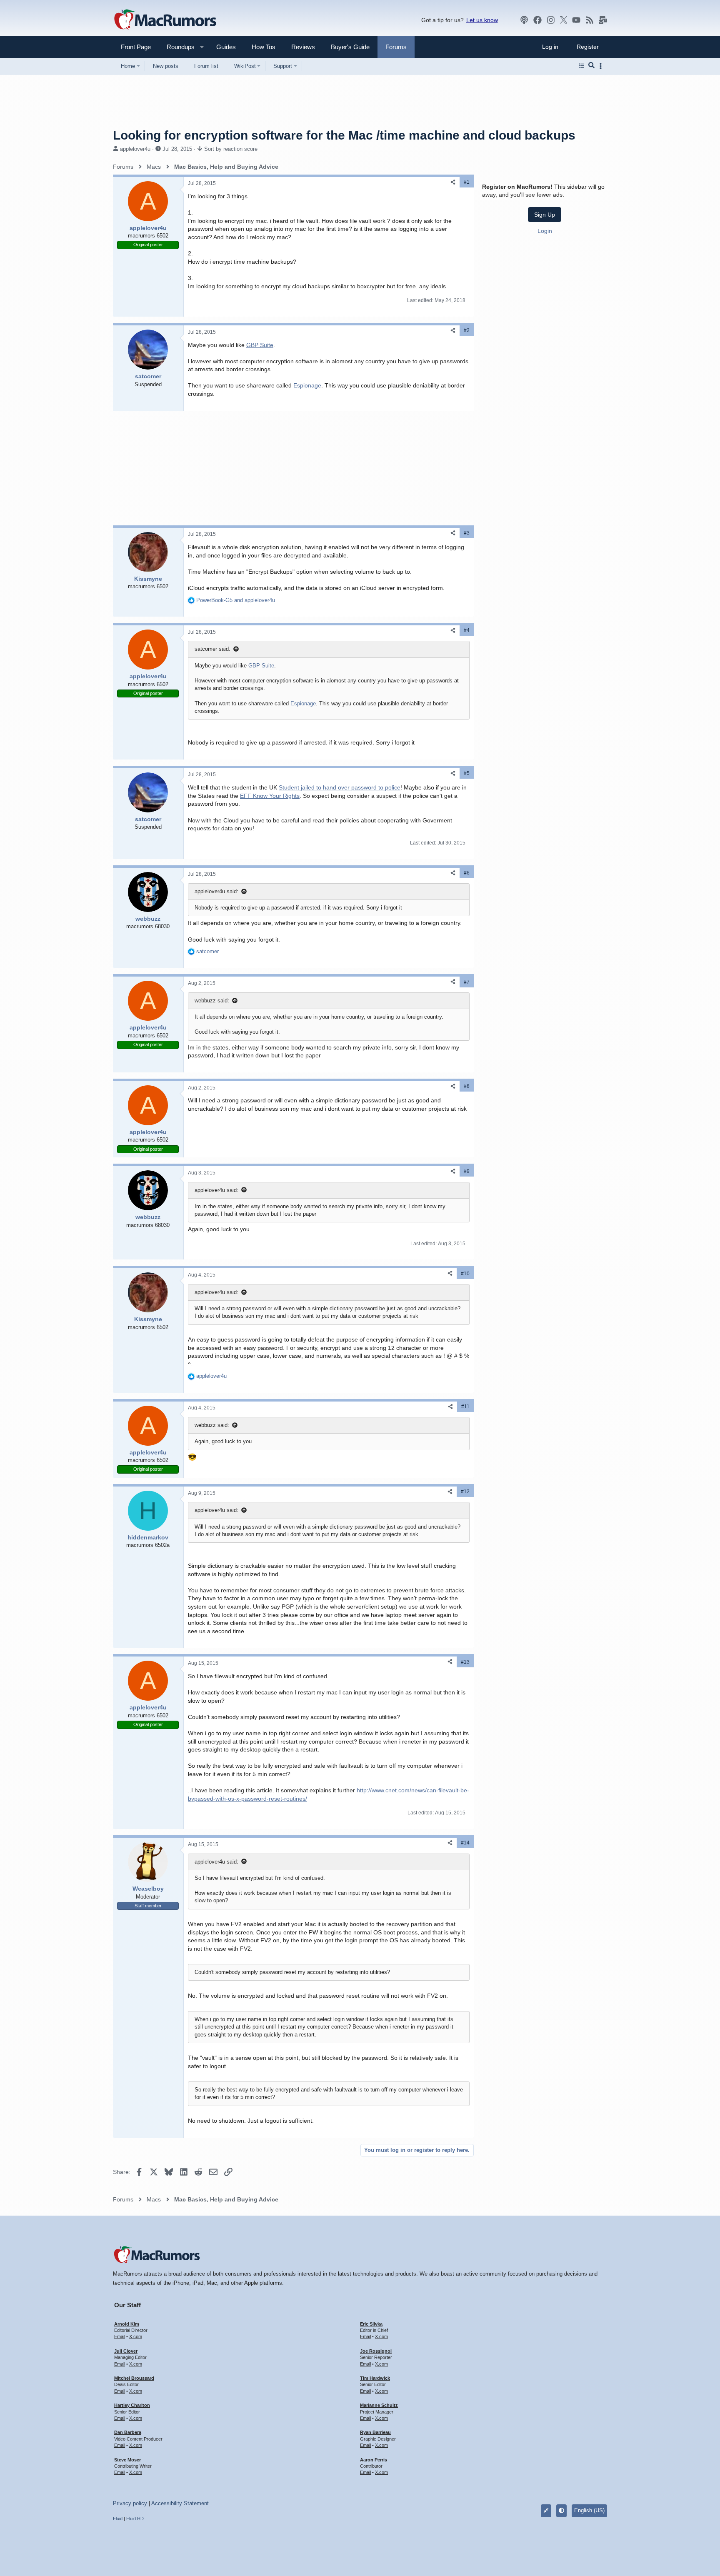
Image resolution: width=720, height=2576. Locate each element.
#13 (465, 1662)
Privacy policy (130, 2503)
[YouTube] (576, 20)
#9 (467, 1171)
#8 (467, 1086)
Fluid (118, 2519)
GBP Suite (260, 345)
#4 (467, 630)
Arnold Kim (127, 2324)
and (236, 600)
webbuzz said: (212, 1001)
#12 (465, 1492)
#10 (465, 1274)
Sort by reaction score (231, 149)
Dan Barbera (128, 2432)
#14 (465, 1843)
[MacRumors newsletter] (603, 20)
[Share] (453, 182)
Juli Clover (126, 2351)
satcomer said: (212, 649)
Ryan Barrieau (375, 2432)
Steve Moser (127, 2460)
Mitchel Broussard (134, 2378)
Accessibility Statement (180, 2503)
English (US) (589, 2510)
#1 (467, 182)
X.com (136, 2336)
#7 (467, 982)
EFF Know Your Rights (270, 796)
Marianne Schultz (379, 2405)
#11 (465, 1407)
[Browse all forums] (581, 66)
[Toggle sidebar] (602, 66)
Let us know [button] (482, 20)
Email (120, 2336)
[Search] (591, 66)
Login (545, 231)
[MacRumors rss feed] (590, 20)
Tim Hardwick (375, 2378)
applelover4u (135, 149)
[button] (177, 47)
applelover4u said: (216, 891)
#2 (467, 330)
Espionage (307, 385)
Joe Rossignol (376, 2351)
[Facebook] (537, 20)
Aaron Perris (374, 2460)
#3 (467, 533)
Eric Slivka (371, 2324)
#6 (467, 873)
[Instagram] (551, 20)
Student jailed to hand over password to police (340, 787)
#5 (467, 773)
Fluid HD (135, 2519)
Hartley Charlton (132, 2405)
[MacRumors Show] (524, 20)
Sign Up (545, 215)
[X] (564, 20)
